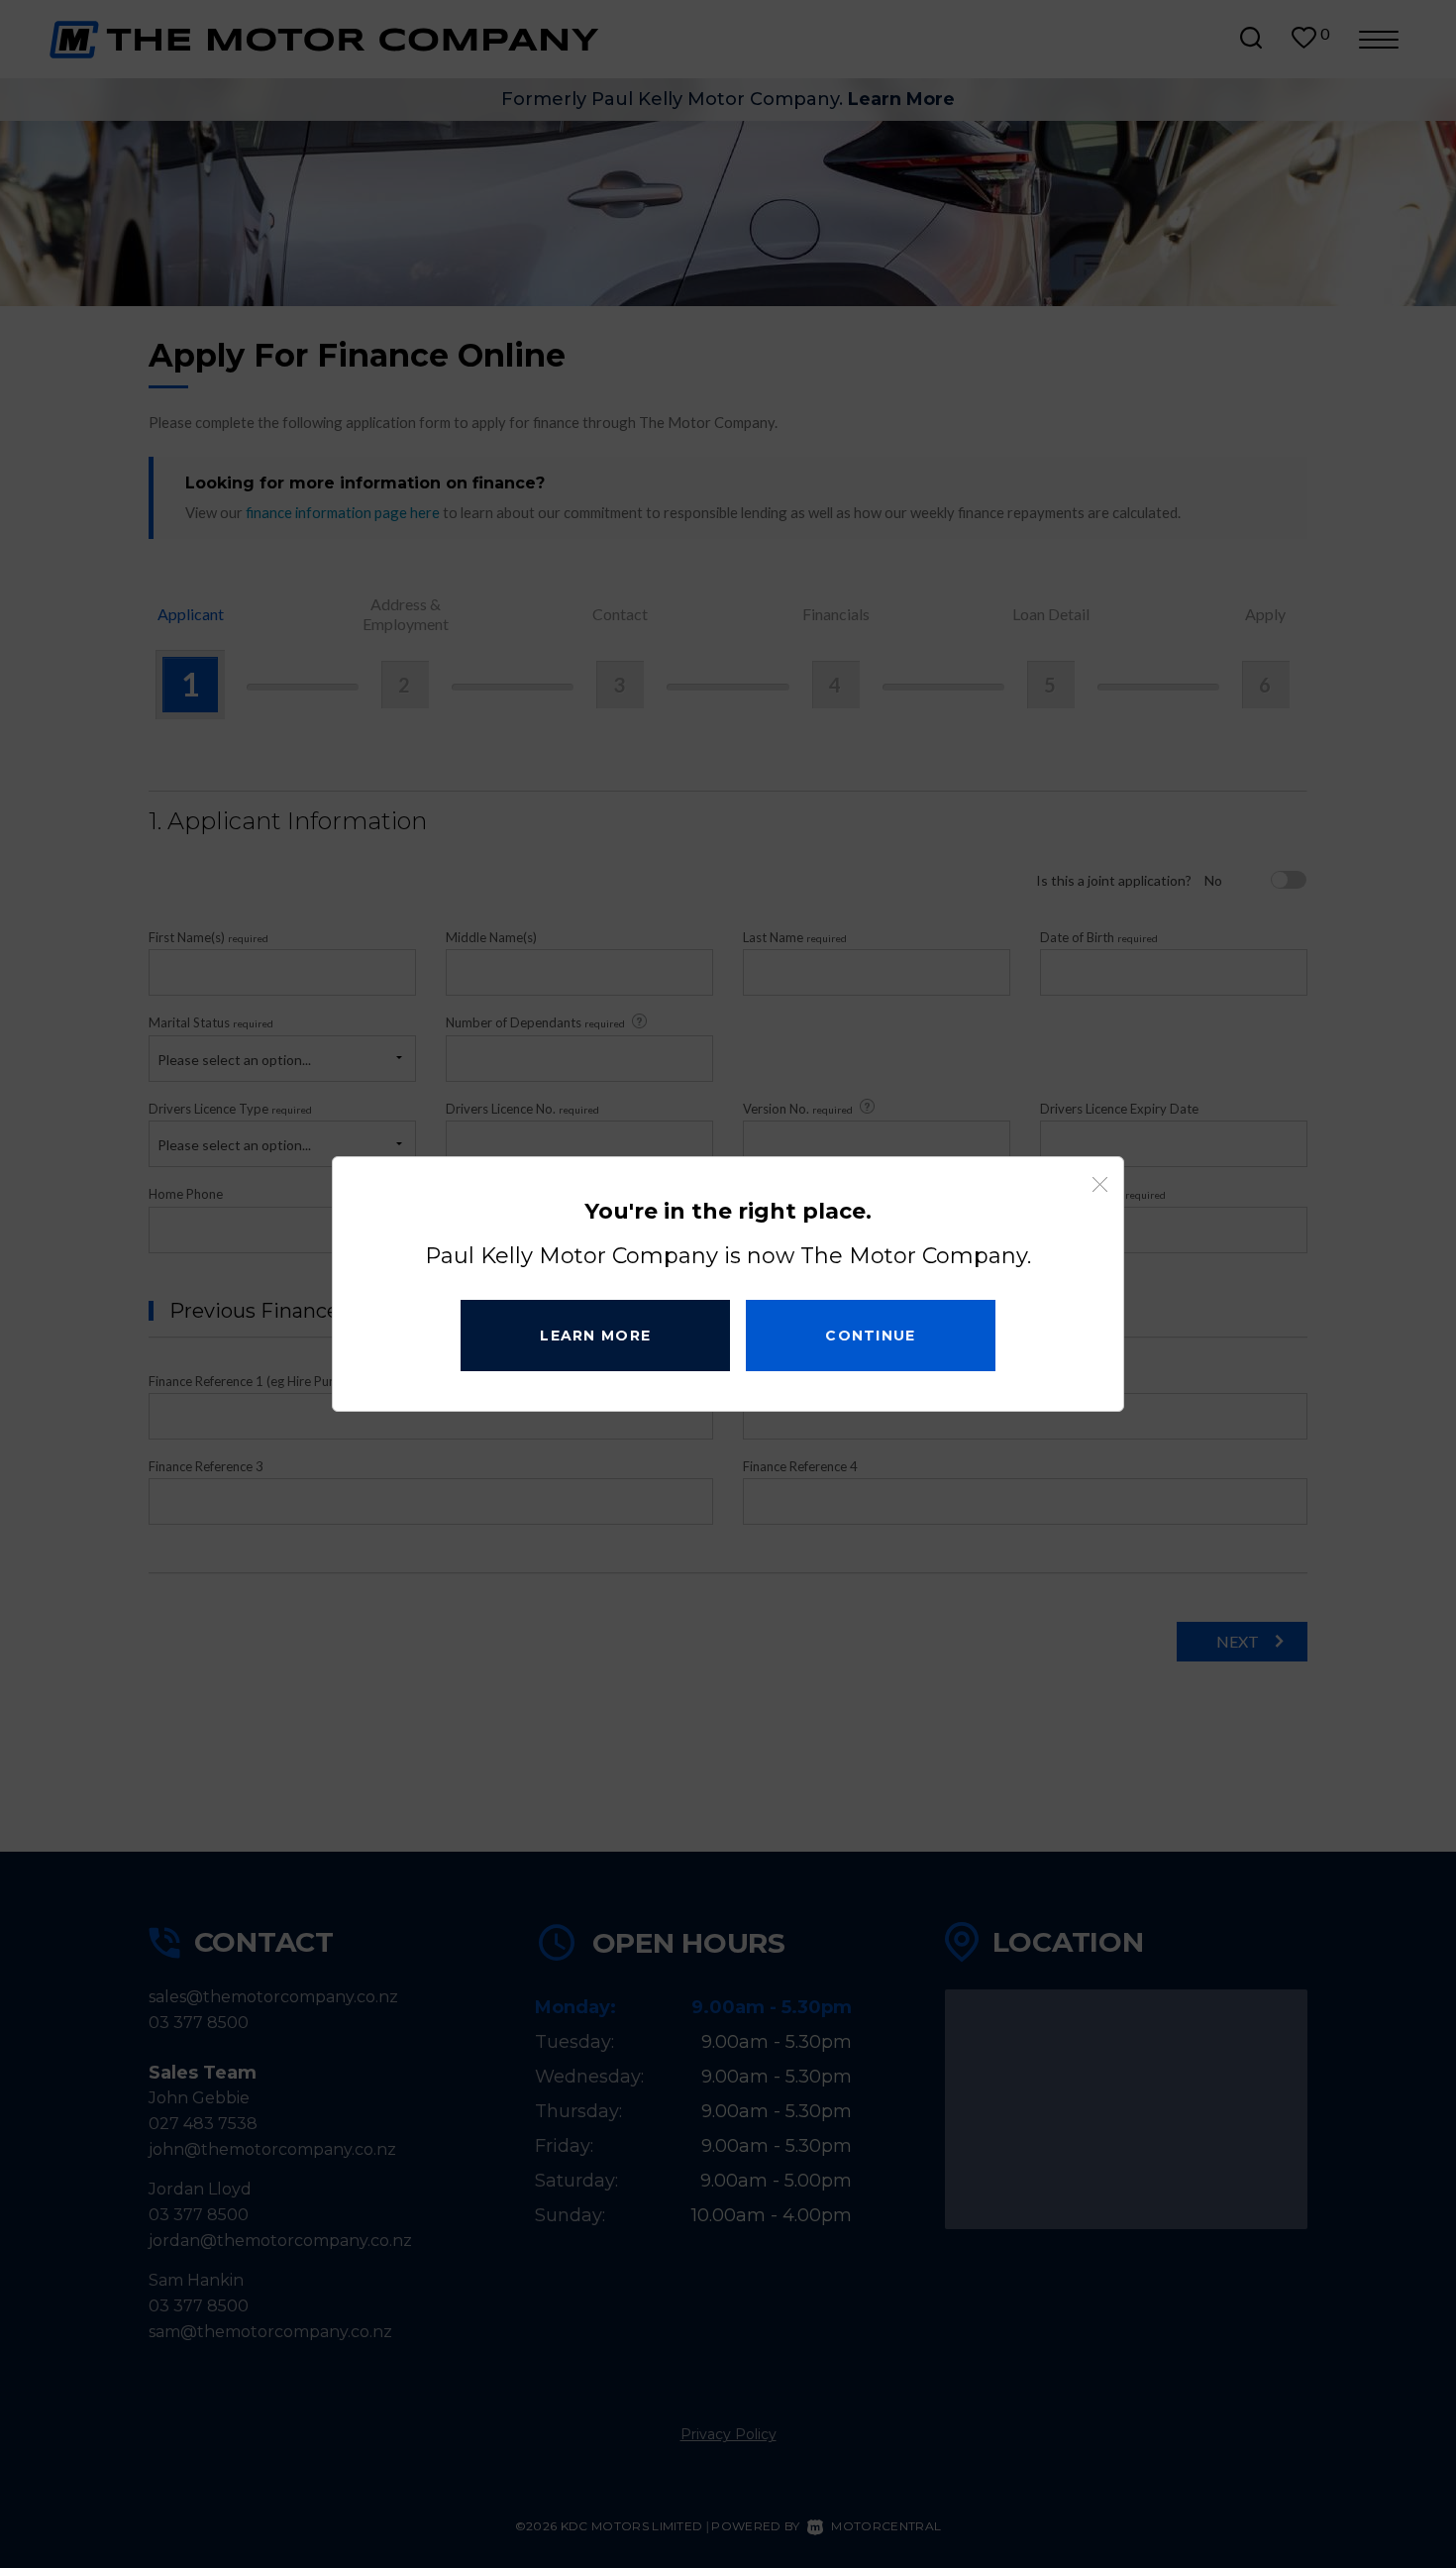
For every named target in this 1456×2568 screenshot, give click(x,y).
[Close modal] (1100, 1185)
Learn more (595, 1336)
